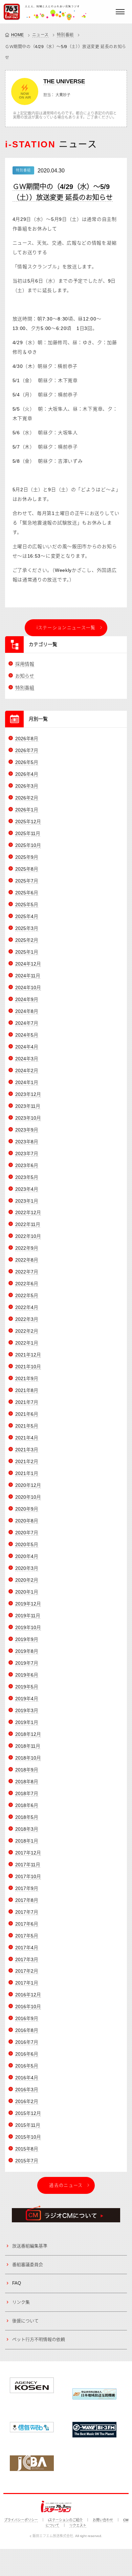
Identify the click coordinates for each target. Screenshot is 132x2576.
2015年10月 (28, 2137)
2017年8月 (27, 1900)
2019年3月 (27, 1710)
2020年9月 (27, 1509)
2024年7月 (27, 1023)
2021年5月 (27, 1426)
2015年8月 (27, 2149)
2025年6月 (27, 893)
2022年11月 (28, 1224)
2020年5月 (27, 1544)
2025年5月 (27, 905)
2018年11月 (28, 1746)
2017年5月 (27, 1936)
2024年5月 (27, 1035)
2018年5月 (27, 1817)
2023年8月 (27, 1142)
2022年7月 (27, 1272)
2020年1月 (27, 1592)
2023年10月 (28, 1118)
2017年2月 (27, 1971)
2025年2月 (27, 940)
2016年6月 (27, 2054)
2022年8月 (27, 1260)
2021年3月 (27, 1450)
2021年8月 (27, 1390)
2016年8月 (27, 2030)
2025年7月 (27, 881)
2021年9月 (27, 1378)
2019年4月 (27, 1699)
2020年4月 (27, 1556)
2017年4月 (27, 1948)
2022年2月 (27, 1331)
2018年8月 (27, 1782)
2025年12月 (28, 822)
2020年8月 (27, 1521)
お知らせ (25, 676)
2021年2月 (27, 1461)
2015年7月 (27, 2161)
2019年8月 (27, 1651)
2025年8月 (27, 869)
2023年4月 (27, 1189)
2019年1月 (27, 1722)
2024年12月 (28, 964)
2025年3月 (27, 928)
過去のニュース (66, 2185)
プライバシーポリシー (21, 2520)
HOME (18, 35)
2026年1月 (27, 810)
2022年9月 (27, 1248)
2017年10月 (28, 1876)
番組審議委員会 (28, 2265)
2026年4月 (27, 774)
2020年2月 (27, 1580)
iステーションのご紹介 (65, 2520)
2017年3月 (27, 1959)
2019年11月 (28, 1616)
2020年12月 (28, 1485)
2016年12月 (28, 1995)
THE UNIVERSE (64, 81)
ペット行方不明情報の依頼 (39, 2339)
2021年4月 (27, 1438)
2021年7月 (27, 1402)
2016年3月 (27, 2090)
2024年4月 (27, 1047)
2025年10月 (28, 845)
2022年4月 (27, 1307)
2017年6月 (27, 1924)
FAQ (17, 2283)
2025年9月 (27, 857)
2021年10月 (28, 1367)
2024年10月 (28, 988)
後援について (25, 2321)
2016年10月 (28, 2007)
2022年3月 (27, 1319)
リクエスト (78, 2525)
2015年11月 (28, 2125)
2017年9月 (27, 1888)
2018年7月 (27, 1793)
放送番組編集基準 (30, 2246)
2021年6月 (27, 1414)
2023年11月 (28, 1106)
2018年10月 (28, 1758)
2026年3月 (27, 786)
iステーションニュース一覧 (66, 628)
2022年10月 (28, 1236)
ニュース (40, 35)
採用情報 (25, 664)
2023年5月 (27, 1177)
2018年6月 (27, 1805)
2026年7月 (27, 750)
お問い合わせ (103, 2520)
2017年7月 (27, 1912)
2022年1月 (27, 1343)
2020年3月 (27, 1568)
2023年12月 (28, 1094)
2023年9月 (27, 1130)
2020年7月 (27, 1533)
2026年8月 (27, 739)
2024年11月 (28, 976)
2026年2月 (27, 798)
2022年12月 (28, 1212)
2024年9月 (27, 999)
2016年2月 (27, 2101)
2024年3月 (27, 1059)
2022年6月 (27, 1284)
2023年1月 (27, 1201)
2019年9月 (27, 1639)
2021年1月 (27, 1473)
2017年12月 (28, 1853)
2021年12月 (28, 1355)
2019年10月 (28, 1627)
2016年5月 (27, 2066)
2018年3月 (27, 1829)
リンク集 (21, 2302)
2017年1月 (27, 1983)
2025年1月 (27, 952)
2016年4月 (27, 2078)
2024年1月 (27, 1082)
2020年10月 (28, 1497)
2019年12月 (28, 1604)
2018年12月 (28, 1734)
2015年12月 (28, 2113)
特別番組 (65, 35)
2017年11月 (28, 1865)
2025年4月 (27, 916)
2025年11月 (28, 833)
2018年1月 (27, 1841)
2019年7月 (27, 1663)
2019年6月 (27, 1675)
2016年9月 (27, 2018)
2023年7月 (27, 1154)
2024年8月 (27, 1011)
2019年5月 (27, 1687)
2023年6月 (27, 1165)
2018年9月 (27, 1770)
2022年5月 (27, 1295)
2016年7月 (27, 2042)
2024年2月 (27, 1071)
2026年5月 (27, 762)
